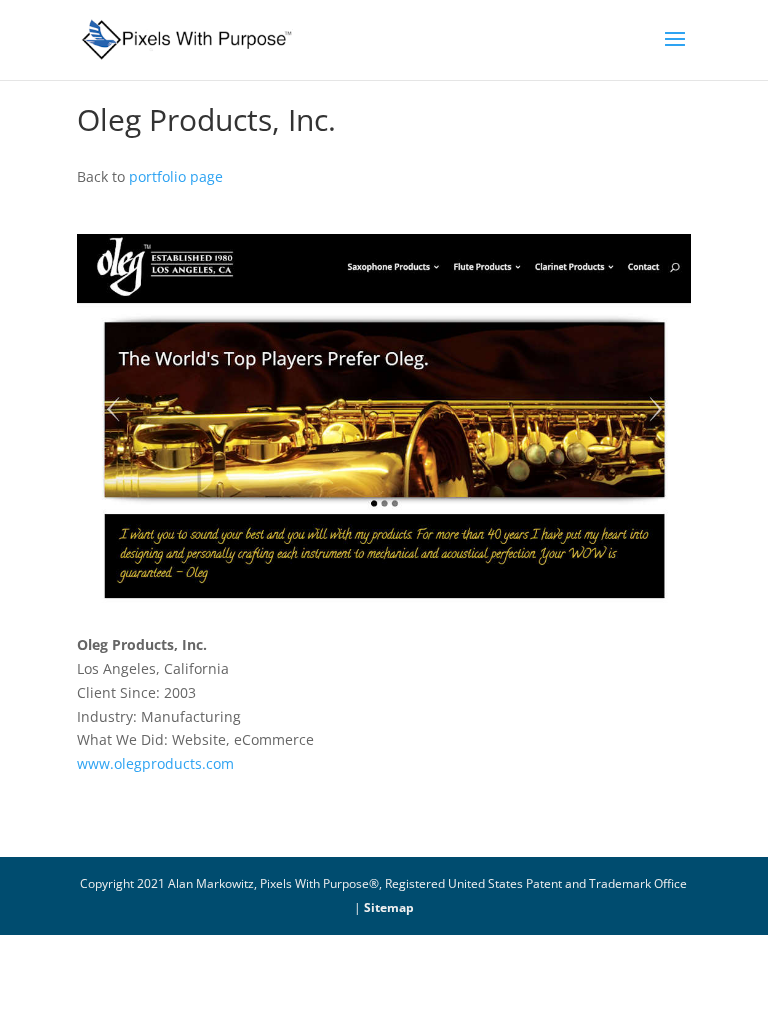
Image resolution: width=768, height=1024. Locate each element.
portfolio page (176, 176)
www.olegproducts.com (155, 763)
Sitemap (389, 907)
